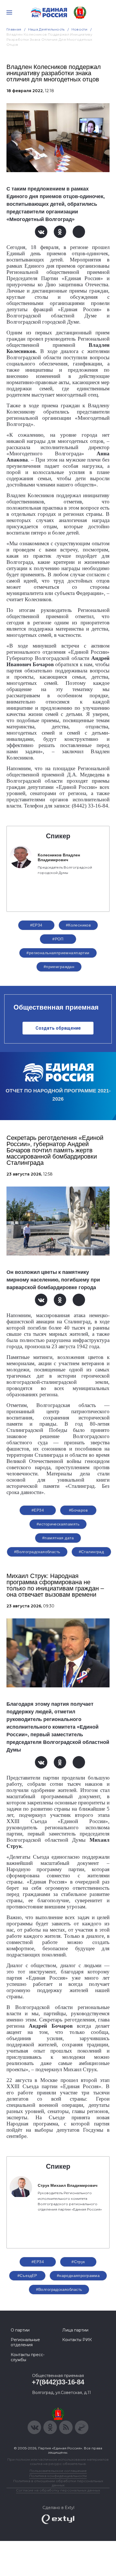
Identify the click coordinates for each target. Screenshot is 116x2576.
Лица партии (75, 2330)
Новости (80, 29)
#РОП (58, 939)
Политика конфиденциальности (58, 2476)
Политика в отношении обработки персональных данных (58, 2483)
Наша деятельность (46, 29)
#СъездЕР (27, 2276)
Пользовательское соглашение (58, 2471)
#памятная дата (58, 1538)
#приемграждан (59, 967)
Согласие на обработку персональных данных (58, 2490)
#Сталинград (92, 1552)
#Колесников (78, 925)
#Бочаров (78, 1510)
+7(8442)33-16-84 (58, 2382)
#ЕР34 (36, 925)
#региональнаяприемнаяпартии (58, 953)
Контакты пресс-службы (28, 2357)
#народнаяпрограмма (78, 2276)
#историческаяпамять (58, 1524)
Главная (14, 29)
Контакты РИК (77, 2340)
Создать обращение (58, 1028)
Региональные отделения (25, 2342)
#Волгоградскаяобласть (37, 1552)
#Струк (78, 2262)
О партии (20, 2330)
